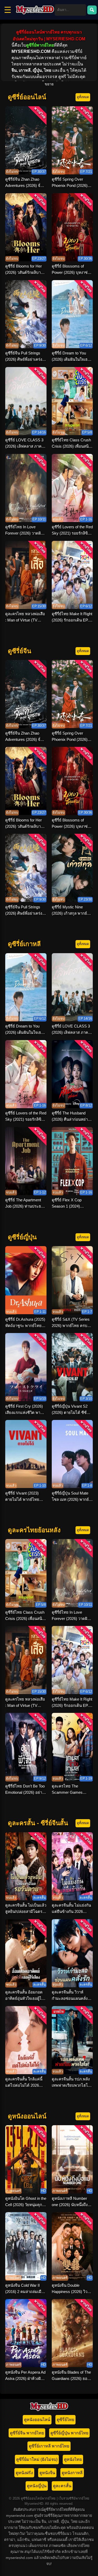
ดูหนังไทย (73, 2459)
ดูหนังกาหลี (72, 2473)
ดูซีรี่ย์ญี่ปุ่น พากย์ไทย (69, 2433)
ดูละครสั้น (62, 2486)
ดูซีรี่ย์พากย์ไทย (40, 45)
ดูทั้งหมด (83, 97)
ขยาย (49, 84)
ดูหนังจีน (47, 2473)
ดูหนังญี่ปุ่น (37, 2486)
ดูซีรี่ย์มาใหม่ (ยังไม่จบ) (37, 2459)
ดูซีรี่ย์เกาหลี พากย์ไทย (49, 2446)
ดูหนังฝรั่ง (24, 2473)
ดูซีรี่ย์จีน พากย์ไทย (27, 2433)
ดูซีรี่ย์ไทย (65, 2420)
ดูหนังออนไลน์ (37, 2420)
